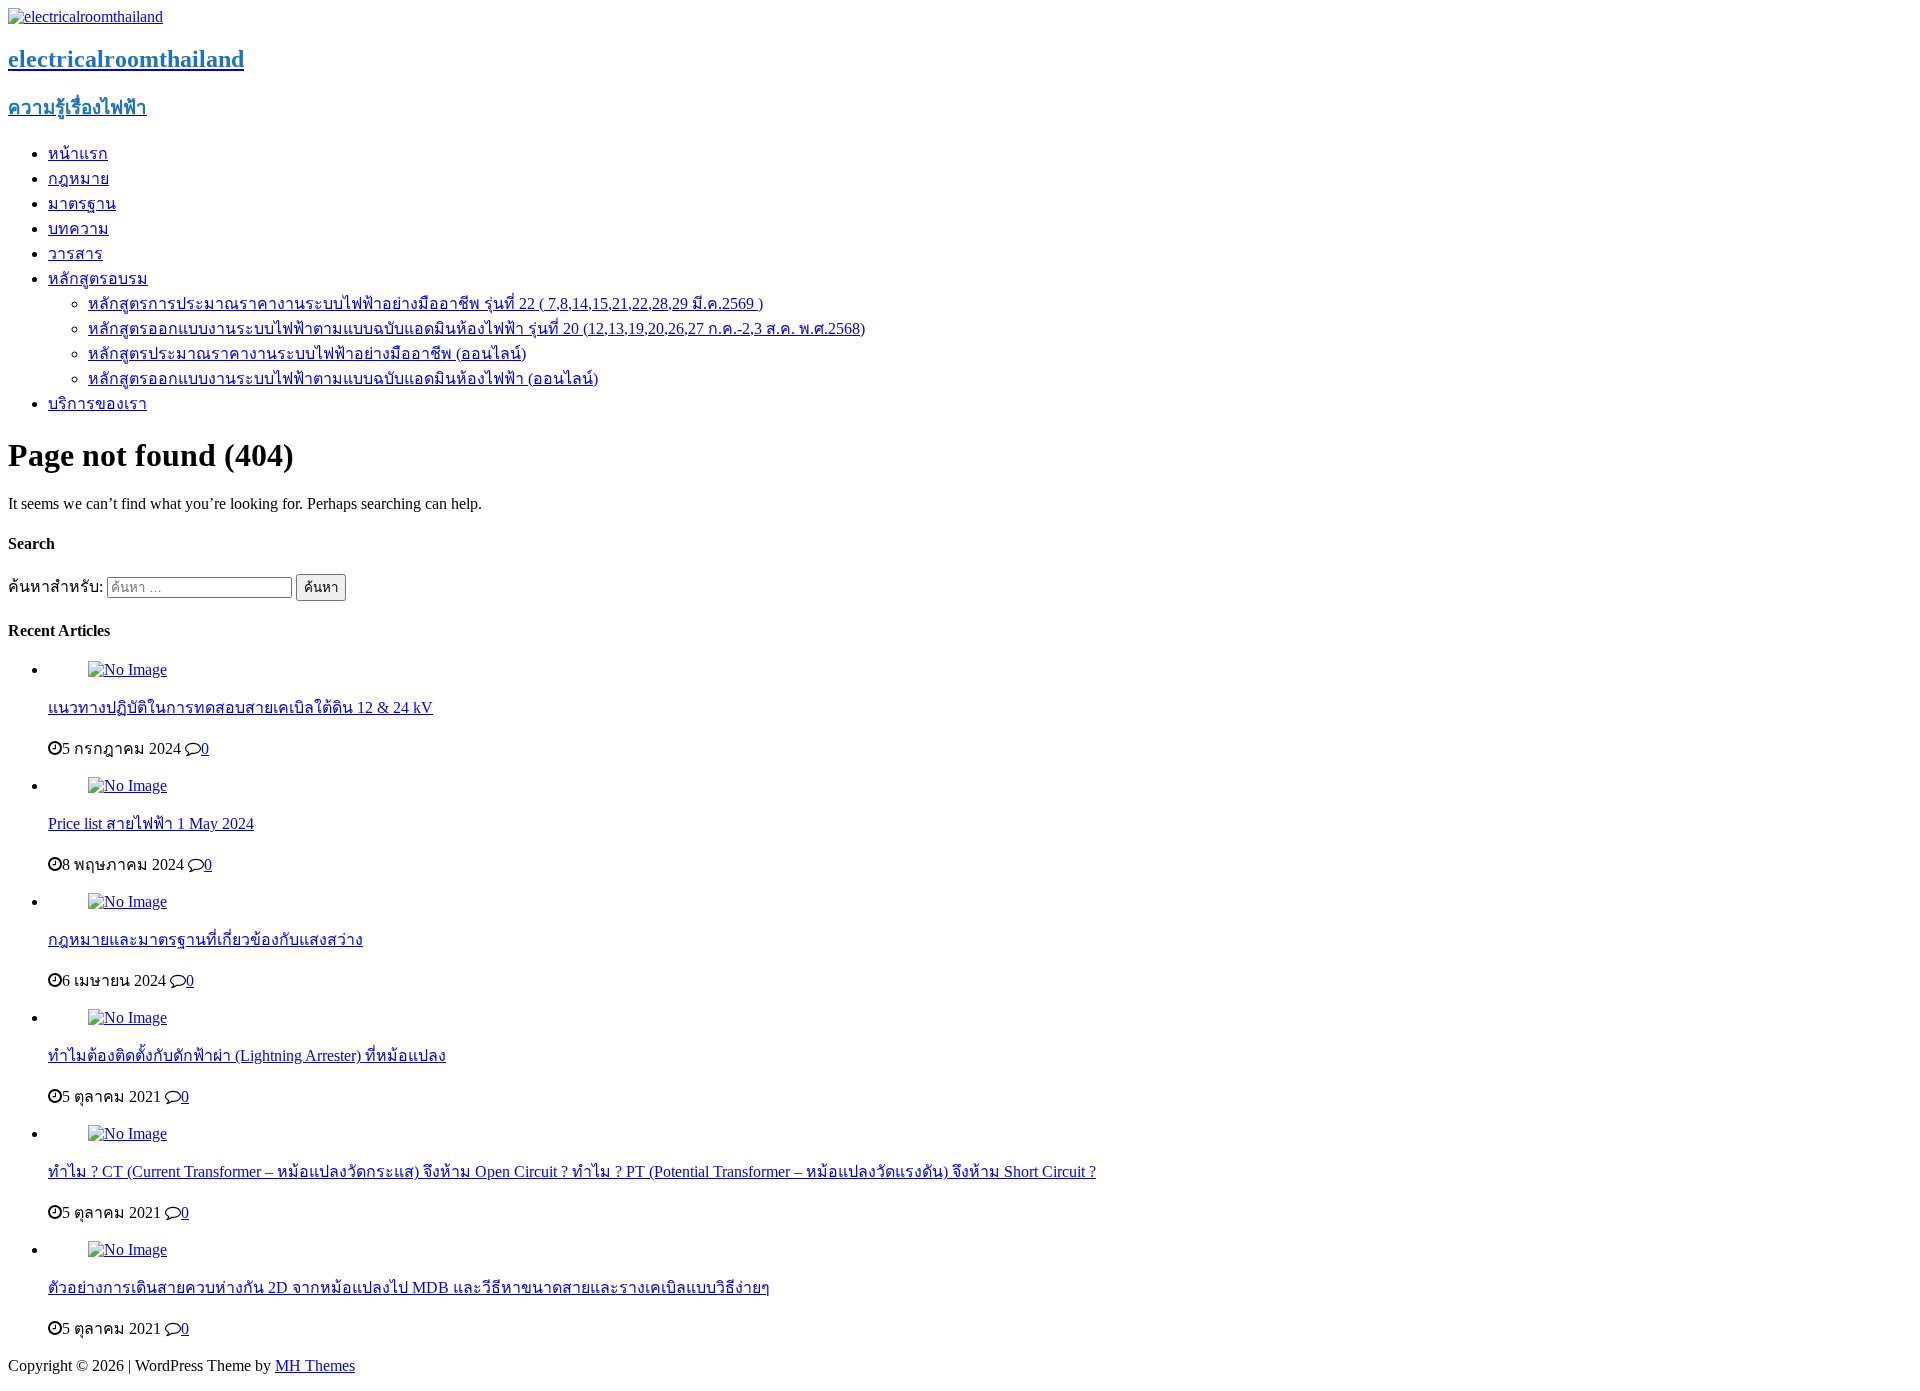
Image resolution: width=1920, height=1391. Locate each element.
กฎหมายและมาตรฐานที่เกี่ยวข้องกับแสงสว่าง (205, 939)
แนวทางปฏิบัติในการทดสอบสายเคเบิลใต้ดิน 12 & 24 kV (240, 707)
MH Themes (315, 1365)
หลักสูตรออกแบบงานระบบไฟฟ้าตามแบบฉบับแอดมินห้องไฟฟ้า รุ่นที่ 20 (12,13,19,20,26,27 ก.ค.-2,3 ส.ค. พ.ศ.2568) (476, 328)
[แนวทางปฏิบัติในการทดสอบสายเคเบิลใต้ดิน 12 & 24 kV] (127, 669)
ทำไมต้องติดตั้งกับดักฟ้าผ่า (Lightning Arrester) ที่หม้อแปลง (247, 1055)
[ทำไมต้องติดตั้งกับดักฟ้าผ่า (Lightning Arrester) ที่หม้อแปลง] (127, 1017)
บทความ (78, 228)
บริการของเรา (97, 403)
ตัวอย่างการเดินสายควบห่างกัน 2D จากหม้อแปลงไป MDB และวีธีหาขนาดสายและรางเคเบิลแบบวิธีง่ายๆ (409, 1287)
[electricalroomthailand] (85, 16)
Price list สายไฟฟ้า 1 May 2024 (151, 823)
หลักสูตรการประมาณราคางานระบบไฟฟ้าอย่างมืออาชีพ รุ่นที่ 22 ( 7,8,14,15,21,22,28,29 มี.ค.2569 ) (425, 303)
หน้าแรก (78, 153)
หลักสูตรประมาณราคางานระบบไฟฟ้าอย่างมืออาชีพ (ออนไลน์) (307, 353)
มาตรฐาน (82, 203)
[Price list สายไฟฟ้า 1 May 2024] (127, 785)
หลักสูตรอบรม (98, 278)
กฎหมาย (78, 178)
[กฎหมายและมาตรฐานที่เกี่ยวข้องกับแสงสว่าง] (127, 901)
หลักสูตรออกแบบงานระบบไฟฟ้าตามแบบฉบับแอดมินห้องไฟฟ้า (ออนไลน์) (343, 378)
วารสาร (75, 253)
